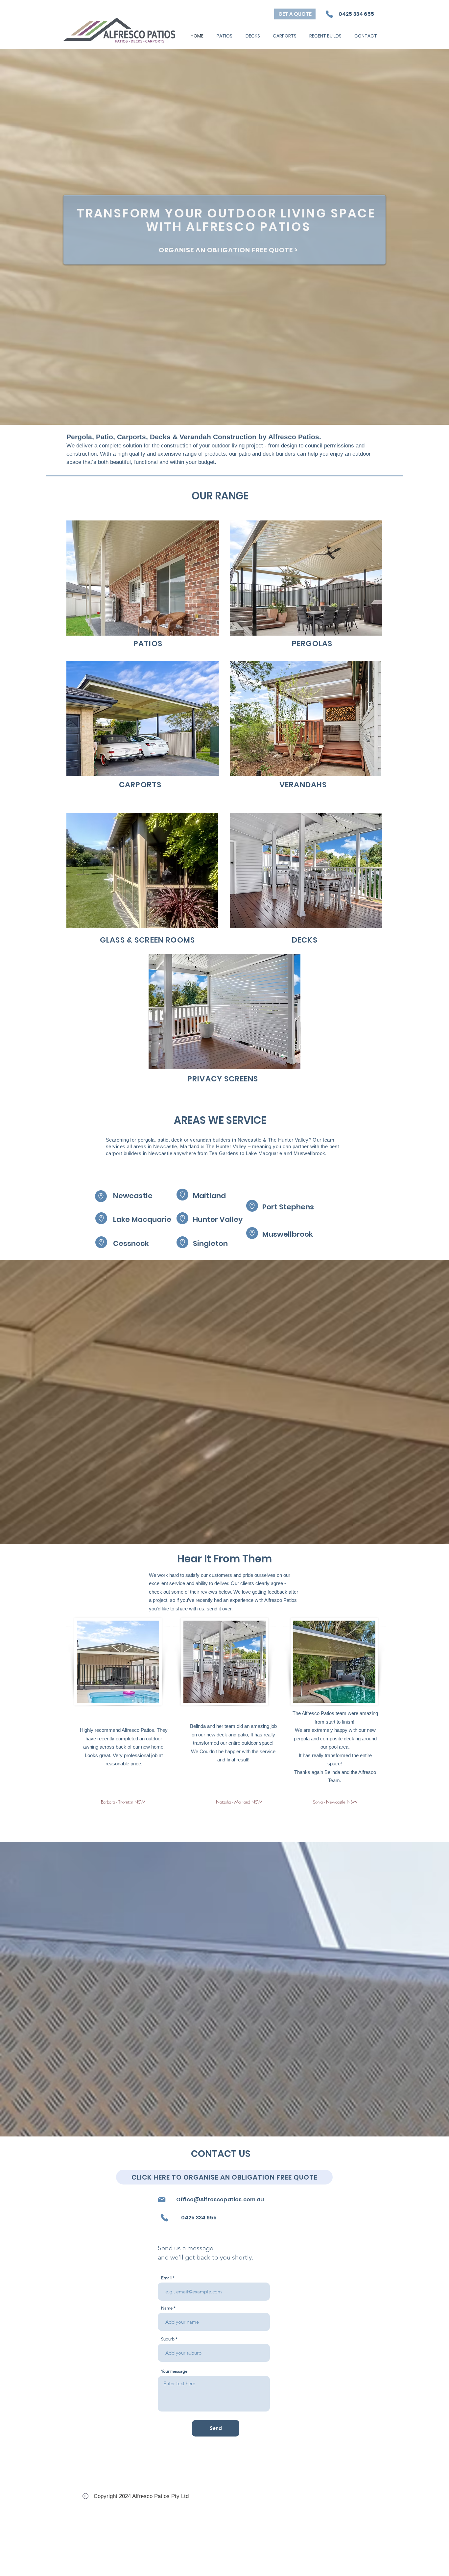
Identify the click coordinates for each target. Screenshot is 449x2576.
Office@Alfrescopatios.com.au (220, 2199)
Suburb (168, 2339)
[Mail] (162, 2200)
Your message (174, 2371)
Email (166, 2278)
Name (167, 2308)
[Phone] (329, 14)
